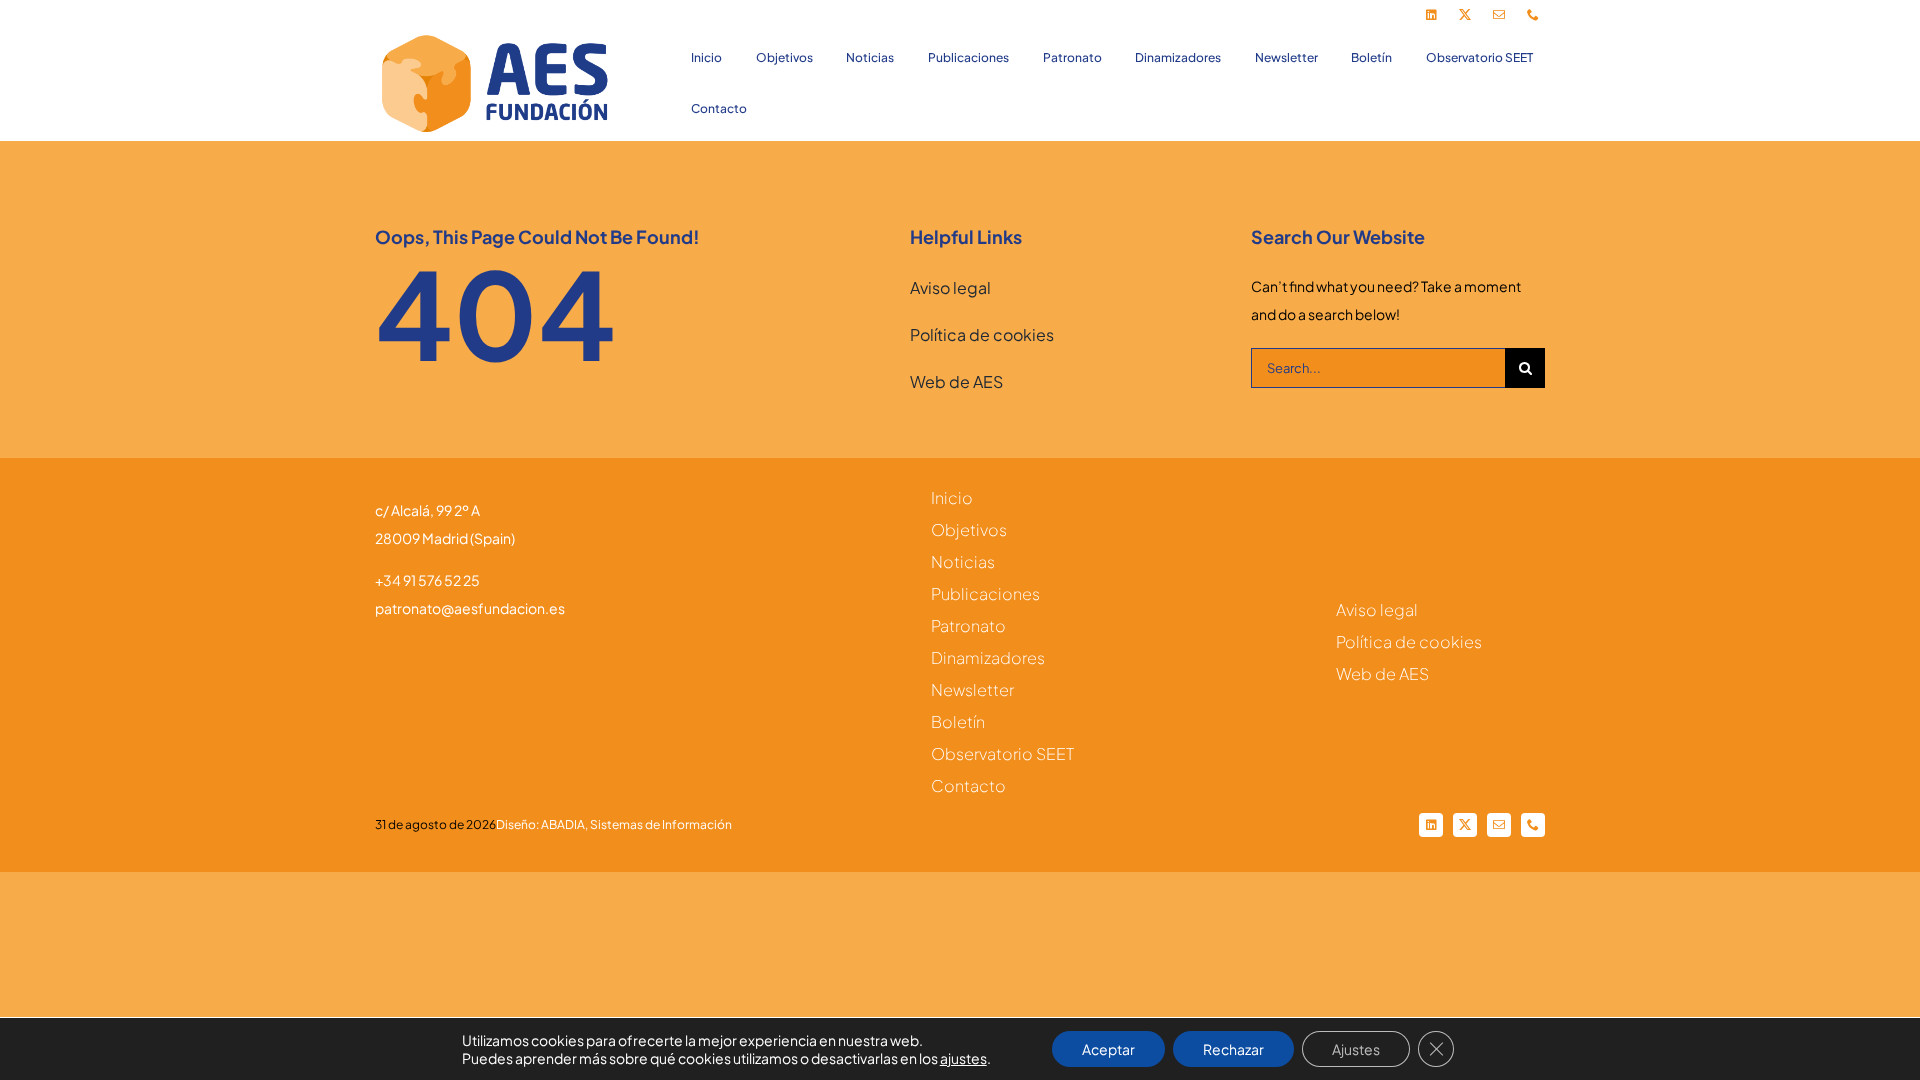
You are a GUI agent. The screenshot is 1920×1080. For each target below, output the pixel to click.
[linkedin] (1431, 15)
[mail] (1499, 15)
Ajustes (1356, 1049)
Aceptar (1108, 1049)
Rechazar (1233, 1049)
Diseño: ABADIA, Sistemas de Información (614, 824)
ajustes (963, 1058)
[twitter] (1465, 15)
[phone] (1533, 15)
